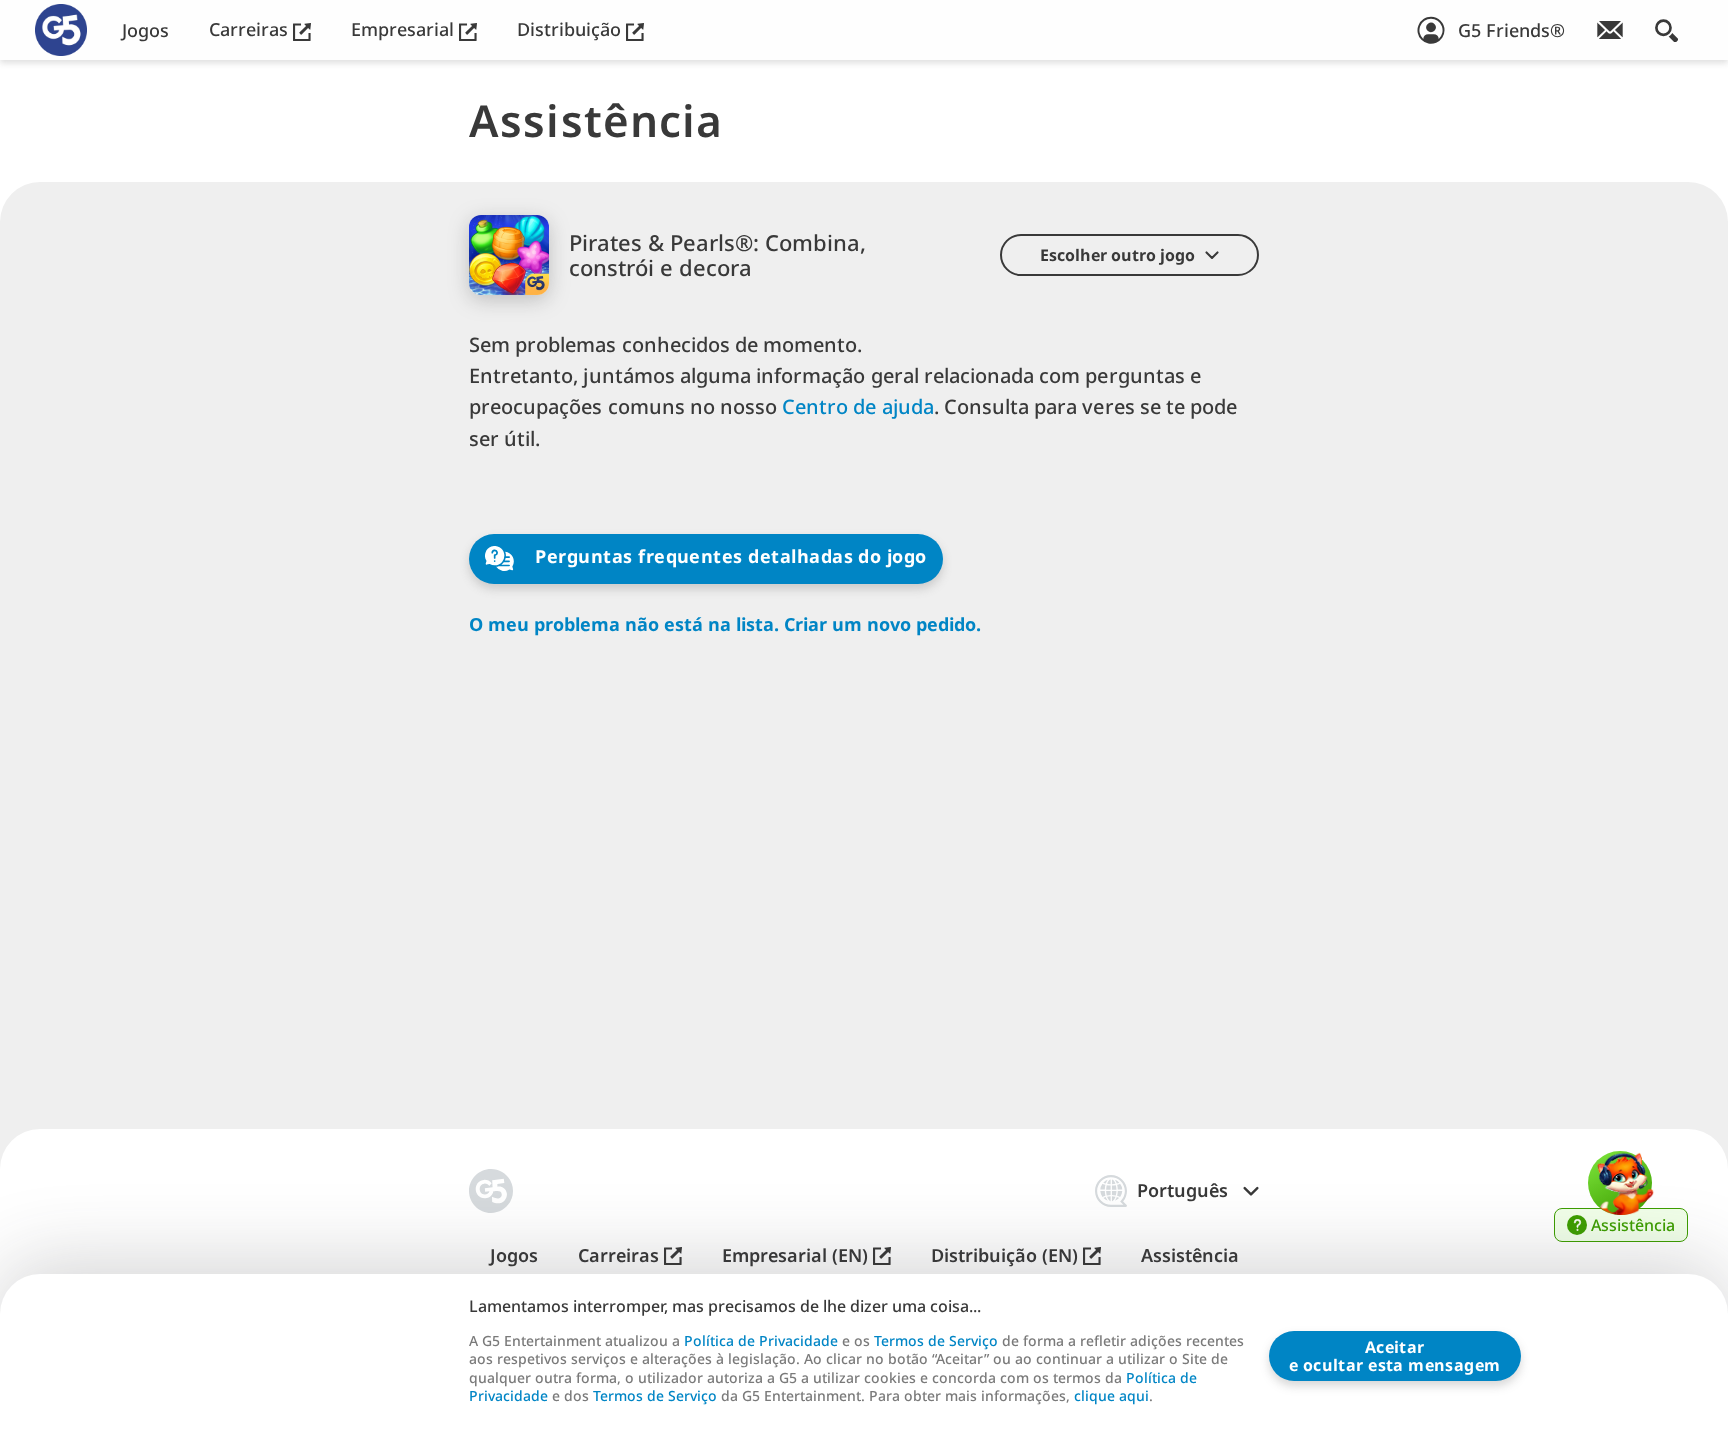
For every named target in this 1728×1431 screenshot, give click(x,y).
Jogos (145, 30)
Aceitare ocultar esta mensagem (1395, 1356)
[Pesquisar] (1666, 30)
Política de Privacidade (761, 1340)
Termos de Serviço (936, 1340)
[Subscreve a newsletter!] (1610, 30)
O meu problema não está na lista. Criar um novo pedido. (725, 624)
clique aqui (1111, 1396)
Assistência (1190, 1255)
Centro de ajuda (858, 406)
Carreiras (251, 29)
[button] (1129, 255)
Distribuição (571, 29)
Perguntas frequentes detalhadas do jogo (728, 557)
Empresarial (405, 29)
